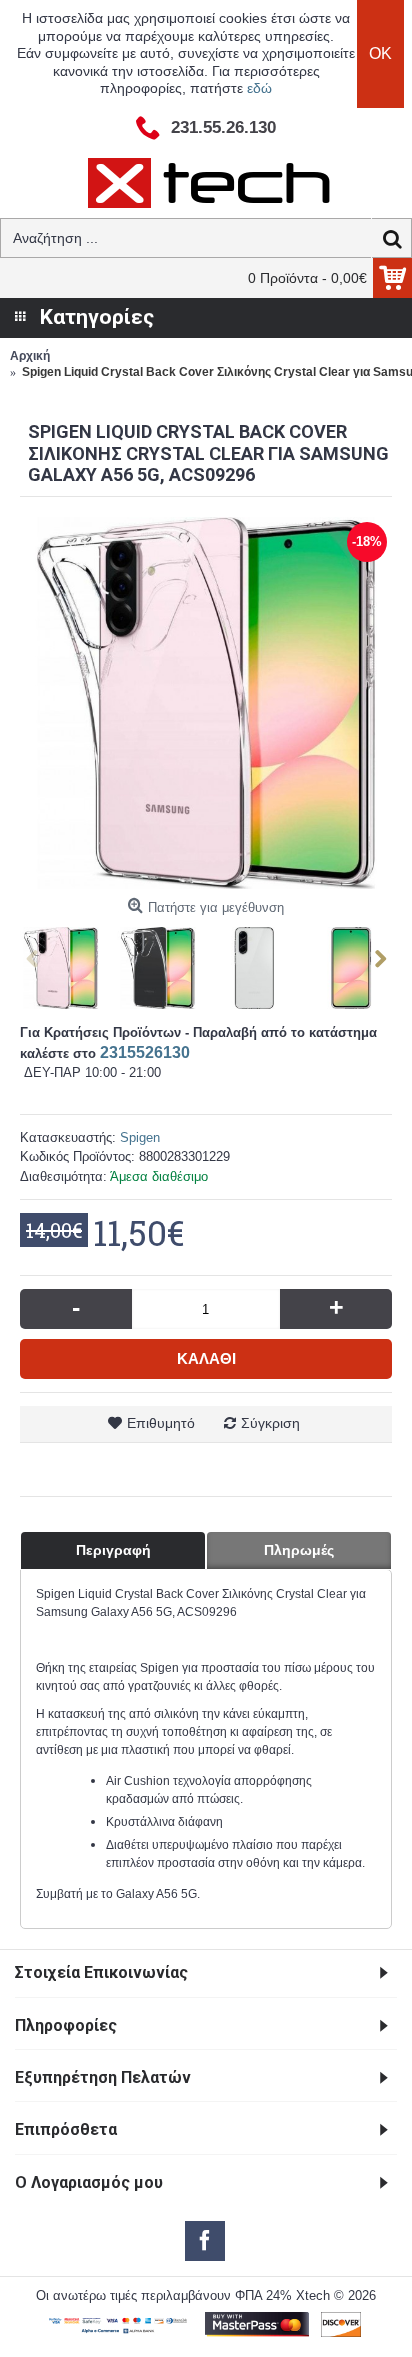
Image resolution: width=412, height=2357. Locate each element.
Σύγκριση (270, 1423)
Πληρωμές (299, 1550)
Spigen (140, 1137)
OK (380, 53)
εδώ (259, 88)
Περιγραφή (113, 1550)
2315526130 (145, 1052)
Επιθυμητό (161, 1423)
